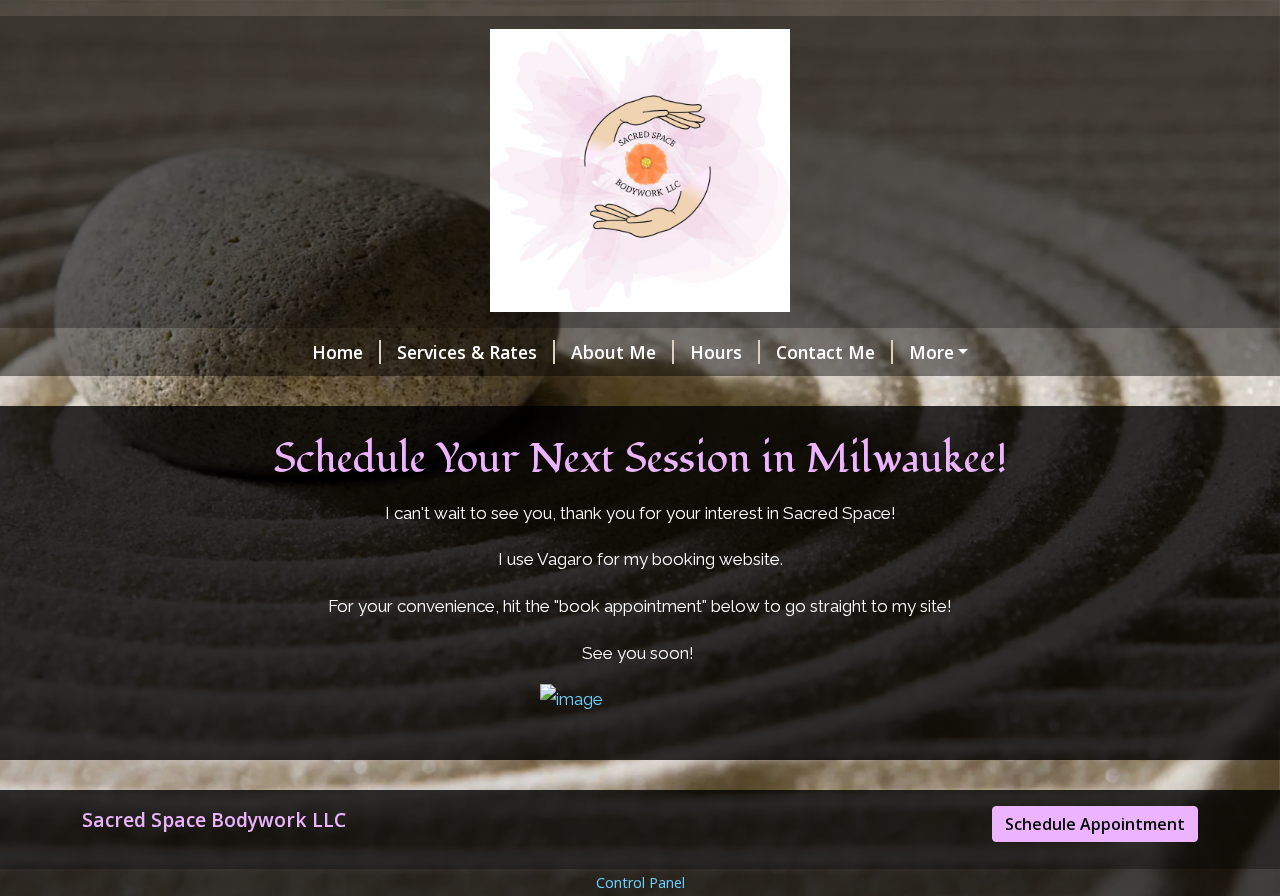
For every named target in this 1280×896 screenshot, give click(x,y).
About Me (613, 352)
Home (337, 352)
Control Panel (640, 882)
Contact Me (825, 352)
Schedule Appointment (1095, 824)
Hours (716, 352)
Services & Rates (467, 352)
